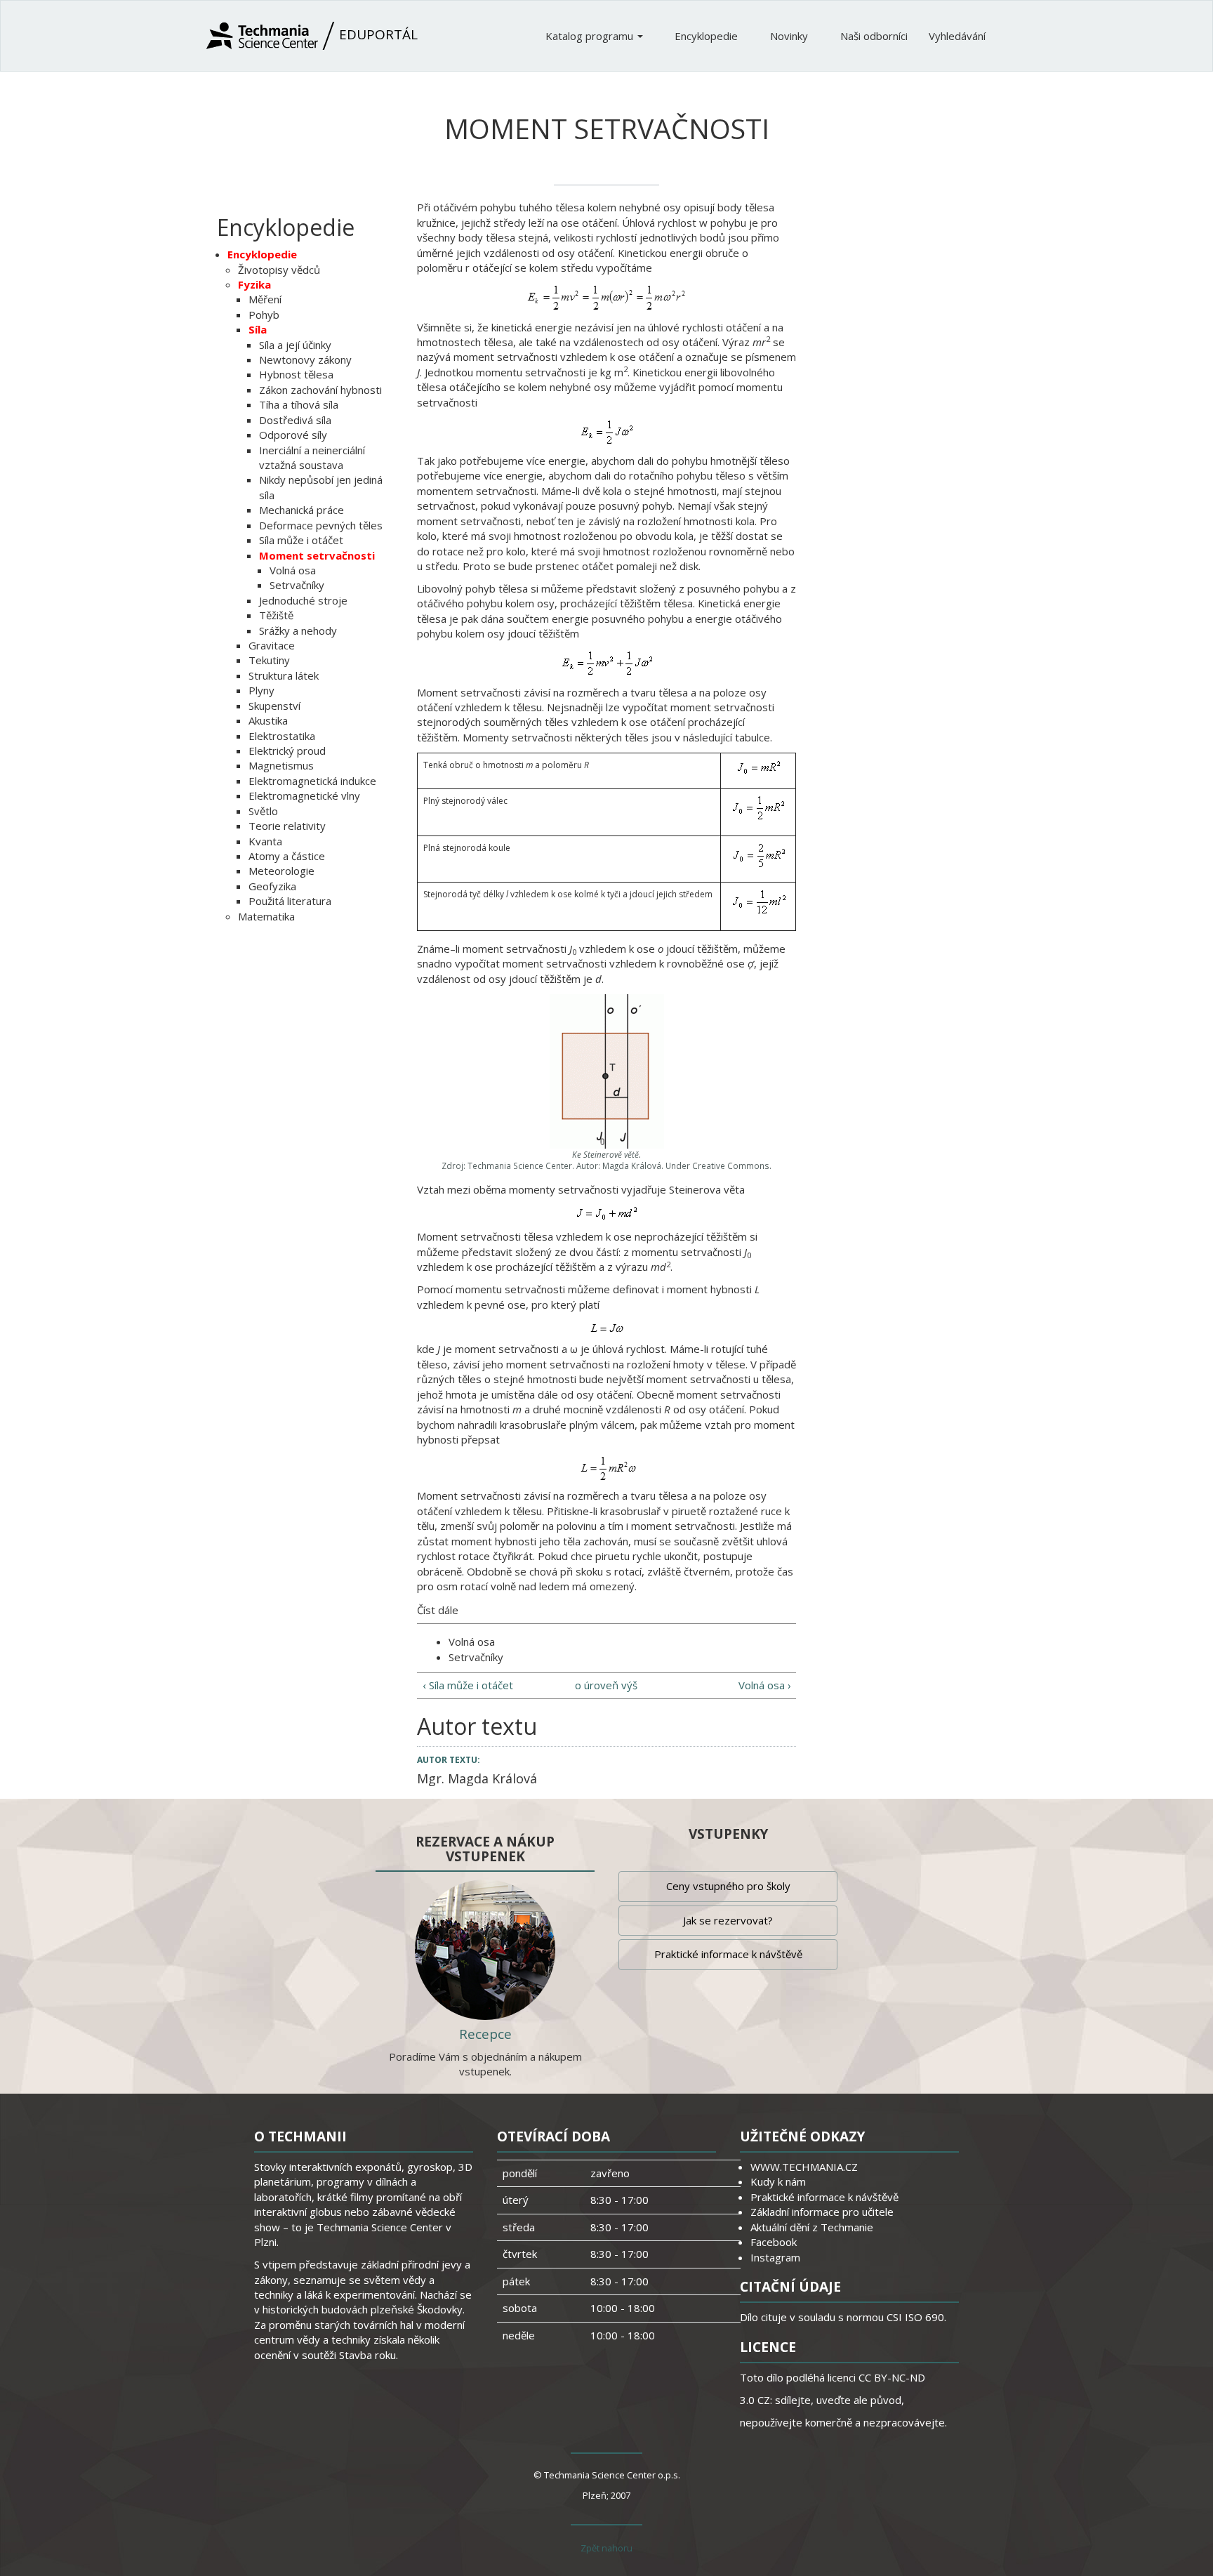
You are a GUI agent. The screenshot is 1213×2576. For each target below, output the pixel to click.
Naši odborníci (874, 36)
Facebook (774, 2242)
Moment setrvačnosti (317, 555)
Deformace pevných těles (321, 525)
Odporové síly (293, 435)
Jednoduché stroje (303, 600)
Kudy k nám (778, 2181)
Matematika (266, 916)
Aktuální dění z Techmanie (812, 2227)
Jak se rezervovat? (728, 1920)
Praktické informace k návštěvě (728, 1954)
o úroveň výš (606, 1685)
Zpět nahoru (606, 2548)
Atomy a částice (287, 856)
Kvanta (265, 841)
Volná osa (293, 570)
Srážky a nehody (298, 630)
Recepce (485, 2034)
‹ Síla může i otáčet (468, 1685)
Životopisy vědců (279, 270)
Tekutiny (269, 660)
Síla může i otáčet (301, 540)
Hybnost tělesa (296, 374)
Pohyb (264, 315)
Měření (265, 299)
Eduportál (377, 34)
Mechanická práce (301, 510)
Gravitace (272, 645)
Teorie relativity (287, 826)
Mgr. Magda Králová (477, 1778)
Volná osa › (765, 1685)
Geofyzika (272, 886)
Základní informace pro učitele (822, 2212)
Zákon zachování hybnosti (320, 390)
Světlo (263, 811)
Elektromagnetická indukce (312, 781)
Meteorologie (281, 871)
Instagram (775, 2257)
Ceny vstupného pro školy (728, 1886)
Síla (258, 329)
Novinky (790, 36)
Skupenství (274, 706)
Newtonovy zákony (305, 359)
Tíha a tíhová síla (299, 404)
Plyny (261, 690)
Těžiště (276, 615)
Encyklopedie (708, 36)
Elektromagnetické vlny (304, 795)
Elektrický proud (287, 751)
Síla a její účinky (295, 345)
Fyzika (254, 284)
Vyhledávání (957, 36)
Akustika (268, 720)
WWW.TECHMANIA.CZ (804, 2167)
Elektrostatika (282, 736)
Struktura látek (284, 675)
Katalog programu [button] (591, 36)
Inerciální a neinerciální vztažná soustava (312, 457)
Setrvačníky (297, 585)
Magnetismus (281, 765)
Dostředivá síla (295, 420)
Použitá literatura (290, 901)
